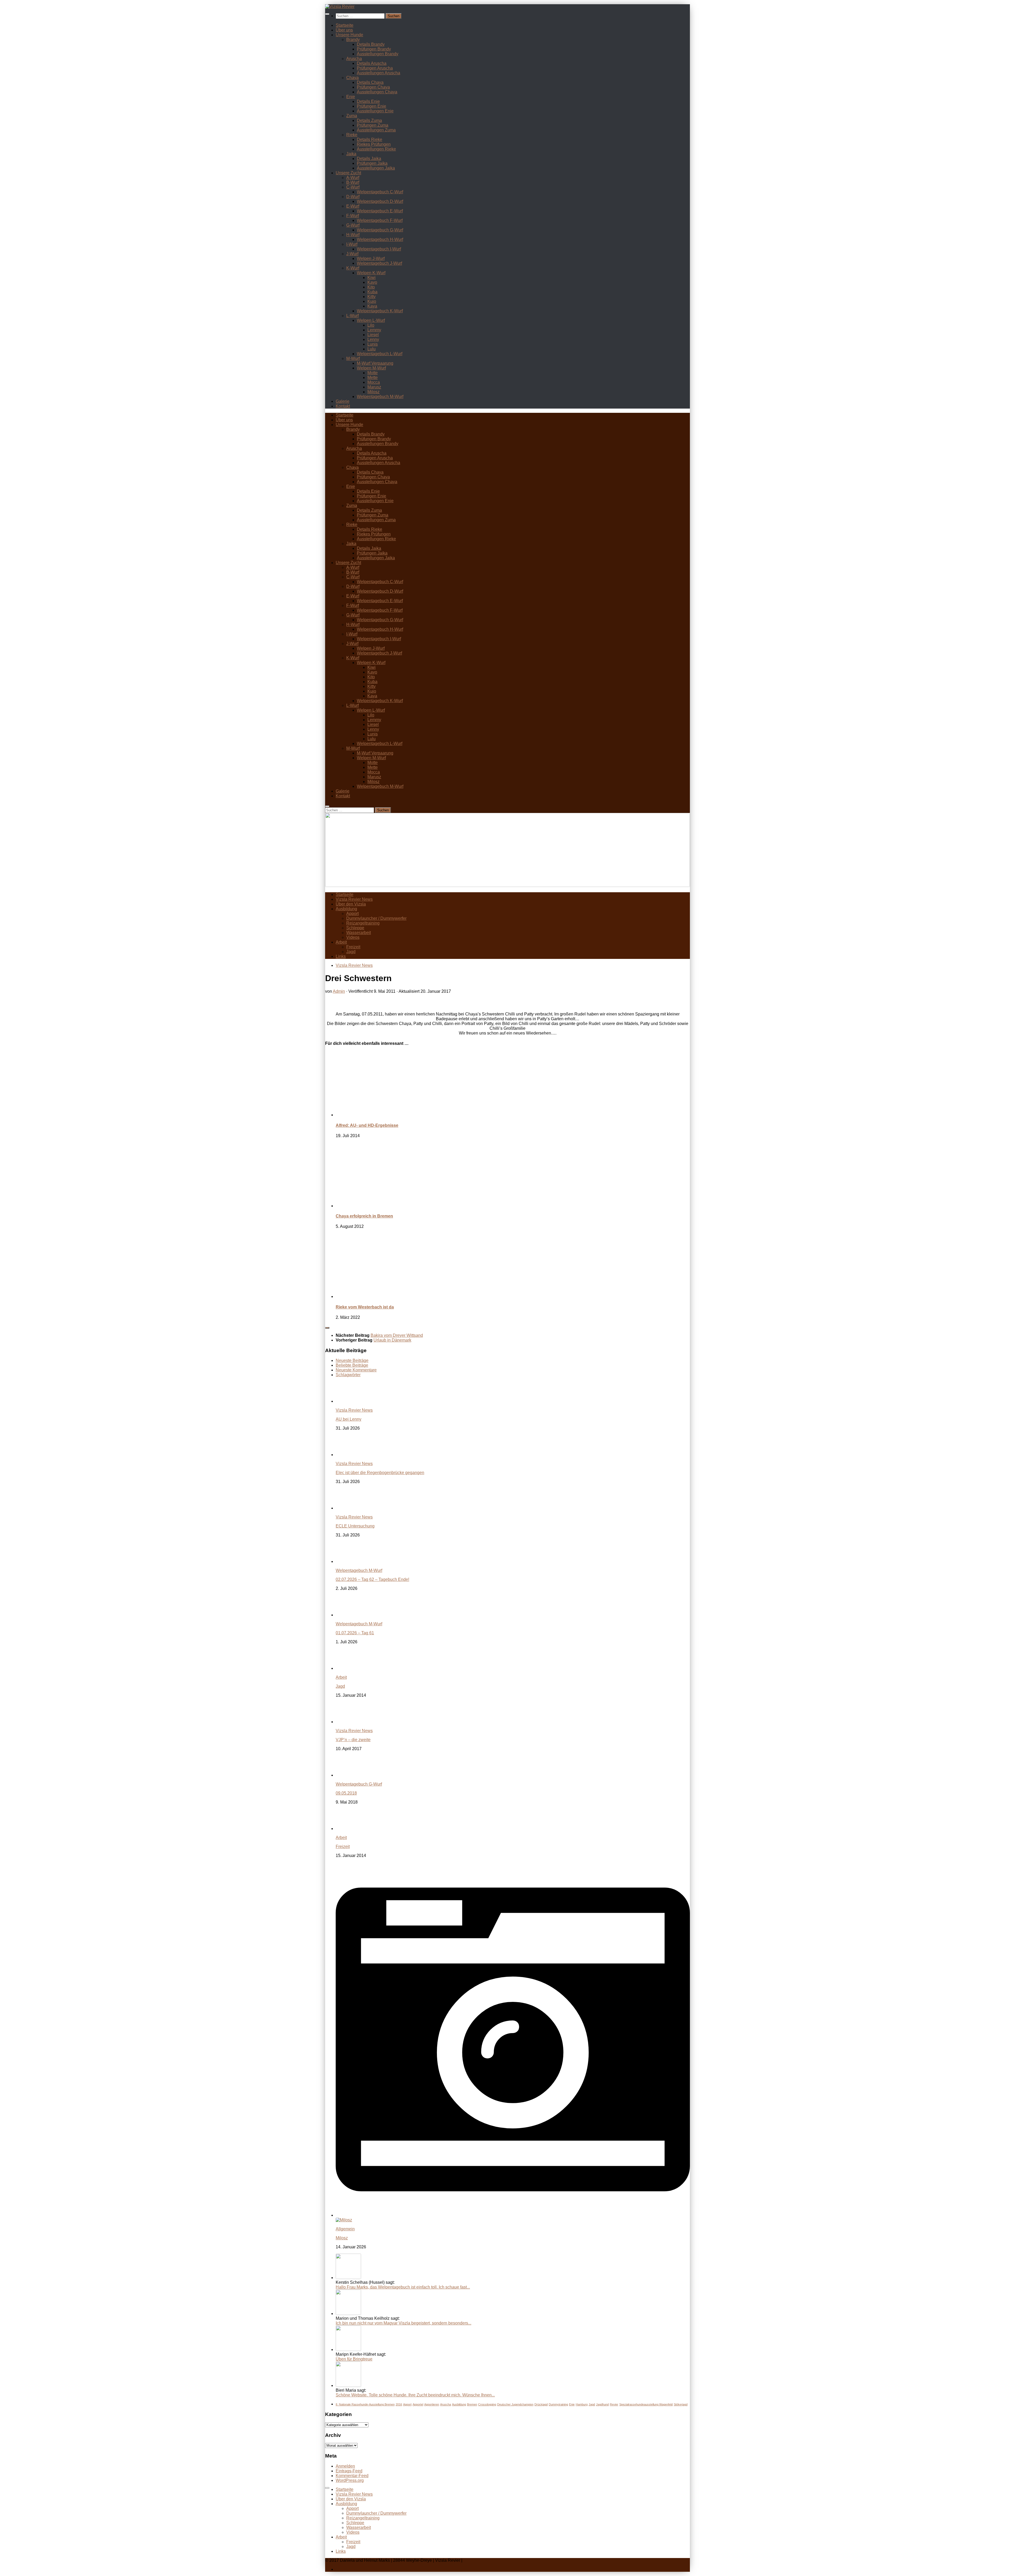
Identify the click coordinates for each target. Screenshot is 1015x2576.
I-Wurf (352, 244)
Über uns (344, 30)
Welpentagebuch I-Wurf (379, 249)
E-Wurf (353, 206)
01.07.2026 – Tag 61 (355, 1633)
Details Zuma (369, 120)
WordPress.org (350, 2480)
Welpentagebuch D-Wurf (380, 201)
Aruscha (354, 59)
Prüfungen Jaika (372, 163)
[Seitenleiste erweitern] (327, 1328)
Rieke (352, 135)
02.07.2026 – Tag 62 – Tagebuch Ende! (372, 1579)
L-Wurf (352, 316)
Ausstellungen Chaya (377, 92)
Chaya (352, 78)
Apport (352, 914)
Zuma (352, 116)
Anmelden (345, 2466)
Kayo (372, 282)
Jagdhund (602, 2404)
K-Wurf (353, 268)
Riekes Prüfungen (374, 144)
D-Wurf (353, 197)
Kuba (372, 292)
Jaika (351, 154)
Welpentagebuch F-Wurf (380, 220)
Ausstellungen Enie (375, 111)
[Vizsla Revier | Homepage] (340, 6)
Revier (614, 2404)
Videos (353, 937)
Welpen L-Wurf (371, 320)
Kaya (372, 306)
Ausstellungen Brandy (378, 54)
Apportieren (432, 2404)
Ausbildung (346, 909)
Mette (373, 378)
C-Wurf (353, 187)
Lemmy (374, 330)
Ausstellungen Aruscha (379, 73)
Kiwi (372, 278)
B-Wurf (353, 182)
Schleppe (355, 928)
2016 (399, 2404)
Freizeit (353, 947)
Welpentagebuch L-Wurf (380, 354)
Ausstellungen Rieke (376, 149)
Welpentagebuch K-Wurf (380, 311)
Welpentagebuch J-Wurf (379, 263)
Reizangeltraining (363, 923)
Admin (339, 991)
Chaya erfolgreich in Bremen (364, 1216)
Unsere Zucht (348, 173)
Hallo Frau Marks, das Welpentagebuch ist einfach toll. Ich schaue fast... (403, 2287)
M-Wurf (353, 358)
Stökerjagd (681, 2404)
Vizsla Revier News (354, 899)
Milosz (373, 392)
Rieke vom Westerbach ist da (365, 1307)
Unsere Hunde (349, 35)
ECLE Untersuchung (355, 1526)
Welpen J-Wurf (371, 258)
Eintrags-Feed (349, 2471)
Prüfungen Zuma (373, 125)
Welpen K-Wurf (371, 273)
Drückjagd (541, 2404)
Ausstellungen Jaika (376, 168)
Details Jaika (369, 159)
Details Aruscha (372, 63)
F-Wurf (353, 216)
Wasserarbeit (359, 933)
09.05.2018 (346, 1793)
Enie (351, 97)
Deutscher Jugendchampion (515, 2404)
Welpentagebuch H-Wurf (380, 239)
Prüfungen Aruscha (375, 68)
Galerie (343, 401)
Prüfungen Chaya (373, 87)
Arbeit (341, 942)
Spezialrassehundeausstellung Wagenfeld (646, 2404)
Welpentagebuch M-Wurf (380, 397)
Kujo (372, 301)
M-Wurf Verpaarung (375, 363)
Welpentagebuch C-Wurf (380, 192)
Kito (371, 287)
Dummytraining (558, 2404)
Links (341, 956)
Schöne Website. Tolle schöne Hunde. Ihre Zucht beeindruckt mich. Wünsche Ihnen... (415, 2395)
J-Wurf (352, 254)
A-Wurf (353, 178)
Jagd (351, 952)
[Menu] (327, 14)
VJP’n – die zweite (353, 1740)
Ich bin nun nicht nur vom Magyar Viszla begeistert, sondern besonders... (403, 2323)
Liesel (373, 335)
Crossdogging (487, 2404)
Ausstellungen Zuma (376, 130)
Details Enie (368, 101)
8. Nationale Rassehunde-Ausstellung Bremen (365, 2404)
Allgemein (345, 2229)
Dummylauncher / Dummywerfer (376, 918)
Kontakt (343, 406)
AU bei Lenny (349, 1419)
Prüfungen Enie (372, 106)
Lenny (373, 339)
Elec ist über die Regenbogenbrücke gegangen (380, 1473)
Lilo (371, 325)
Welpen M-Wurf (371, 368)
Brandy (353, 40)
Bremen (472, 2404)
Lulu (372, 349)
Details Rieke (370, 139)
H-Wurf (353, 235)
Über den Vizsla (351, 904)
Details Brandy (371, 44)
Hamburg (582, 2404)
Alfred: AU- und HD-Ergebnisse (367, 1125)
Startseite (345, 25)
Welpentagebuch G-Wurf (380, 230)
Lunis (373, 344)
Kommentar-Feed (352, 2476)
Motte (373, 373)
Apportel (418, 2404)
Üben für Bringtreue (354, 2359)
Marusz (374, 387)
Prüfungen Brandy (374, 49)
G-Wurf (353, 225)
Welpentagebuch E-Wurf (380, 211)
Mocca (374, 382)
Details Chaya (370, 82)
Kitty (372, 297)
